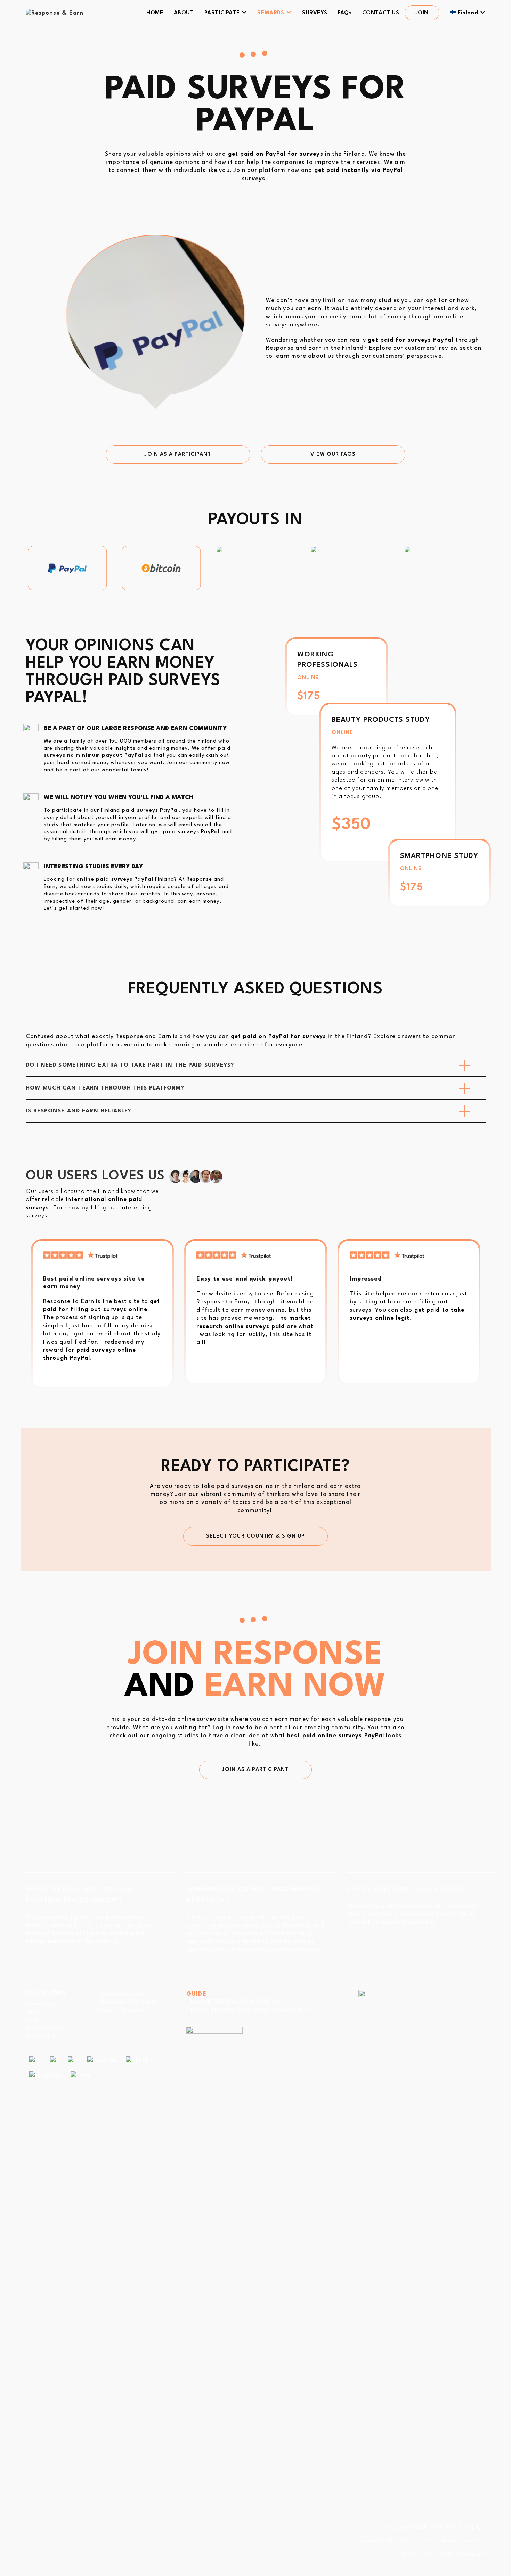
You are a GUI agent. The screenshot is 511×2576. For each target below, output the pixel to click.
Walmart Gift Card (128, 2002)
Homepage (42, 2004)
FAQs (33, 2020)
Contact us (42, 2036)
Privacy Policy (46, 2028)
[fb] (35, 2060)
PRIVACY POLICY (461, 2527)
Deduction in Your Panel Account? (250, 2010)
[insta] (81, 2075)
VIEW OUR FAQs (333, 454)
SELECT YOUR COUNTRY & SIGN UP (256, 1536)
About (35, 2012)
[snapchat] (46, 2075)
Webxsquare (471, 2554)
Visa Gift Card (121, 2010)
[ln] (73, 2060)
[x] (55, 2060)
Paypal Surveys (122, 1994)
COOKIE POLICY (410, 2527)
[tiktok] (137, 2060)
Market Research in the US (235, 2002)
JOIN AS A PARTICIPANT (178, 454)
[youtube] (102, 2060)
